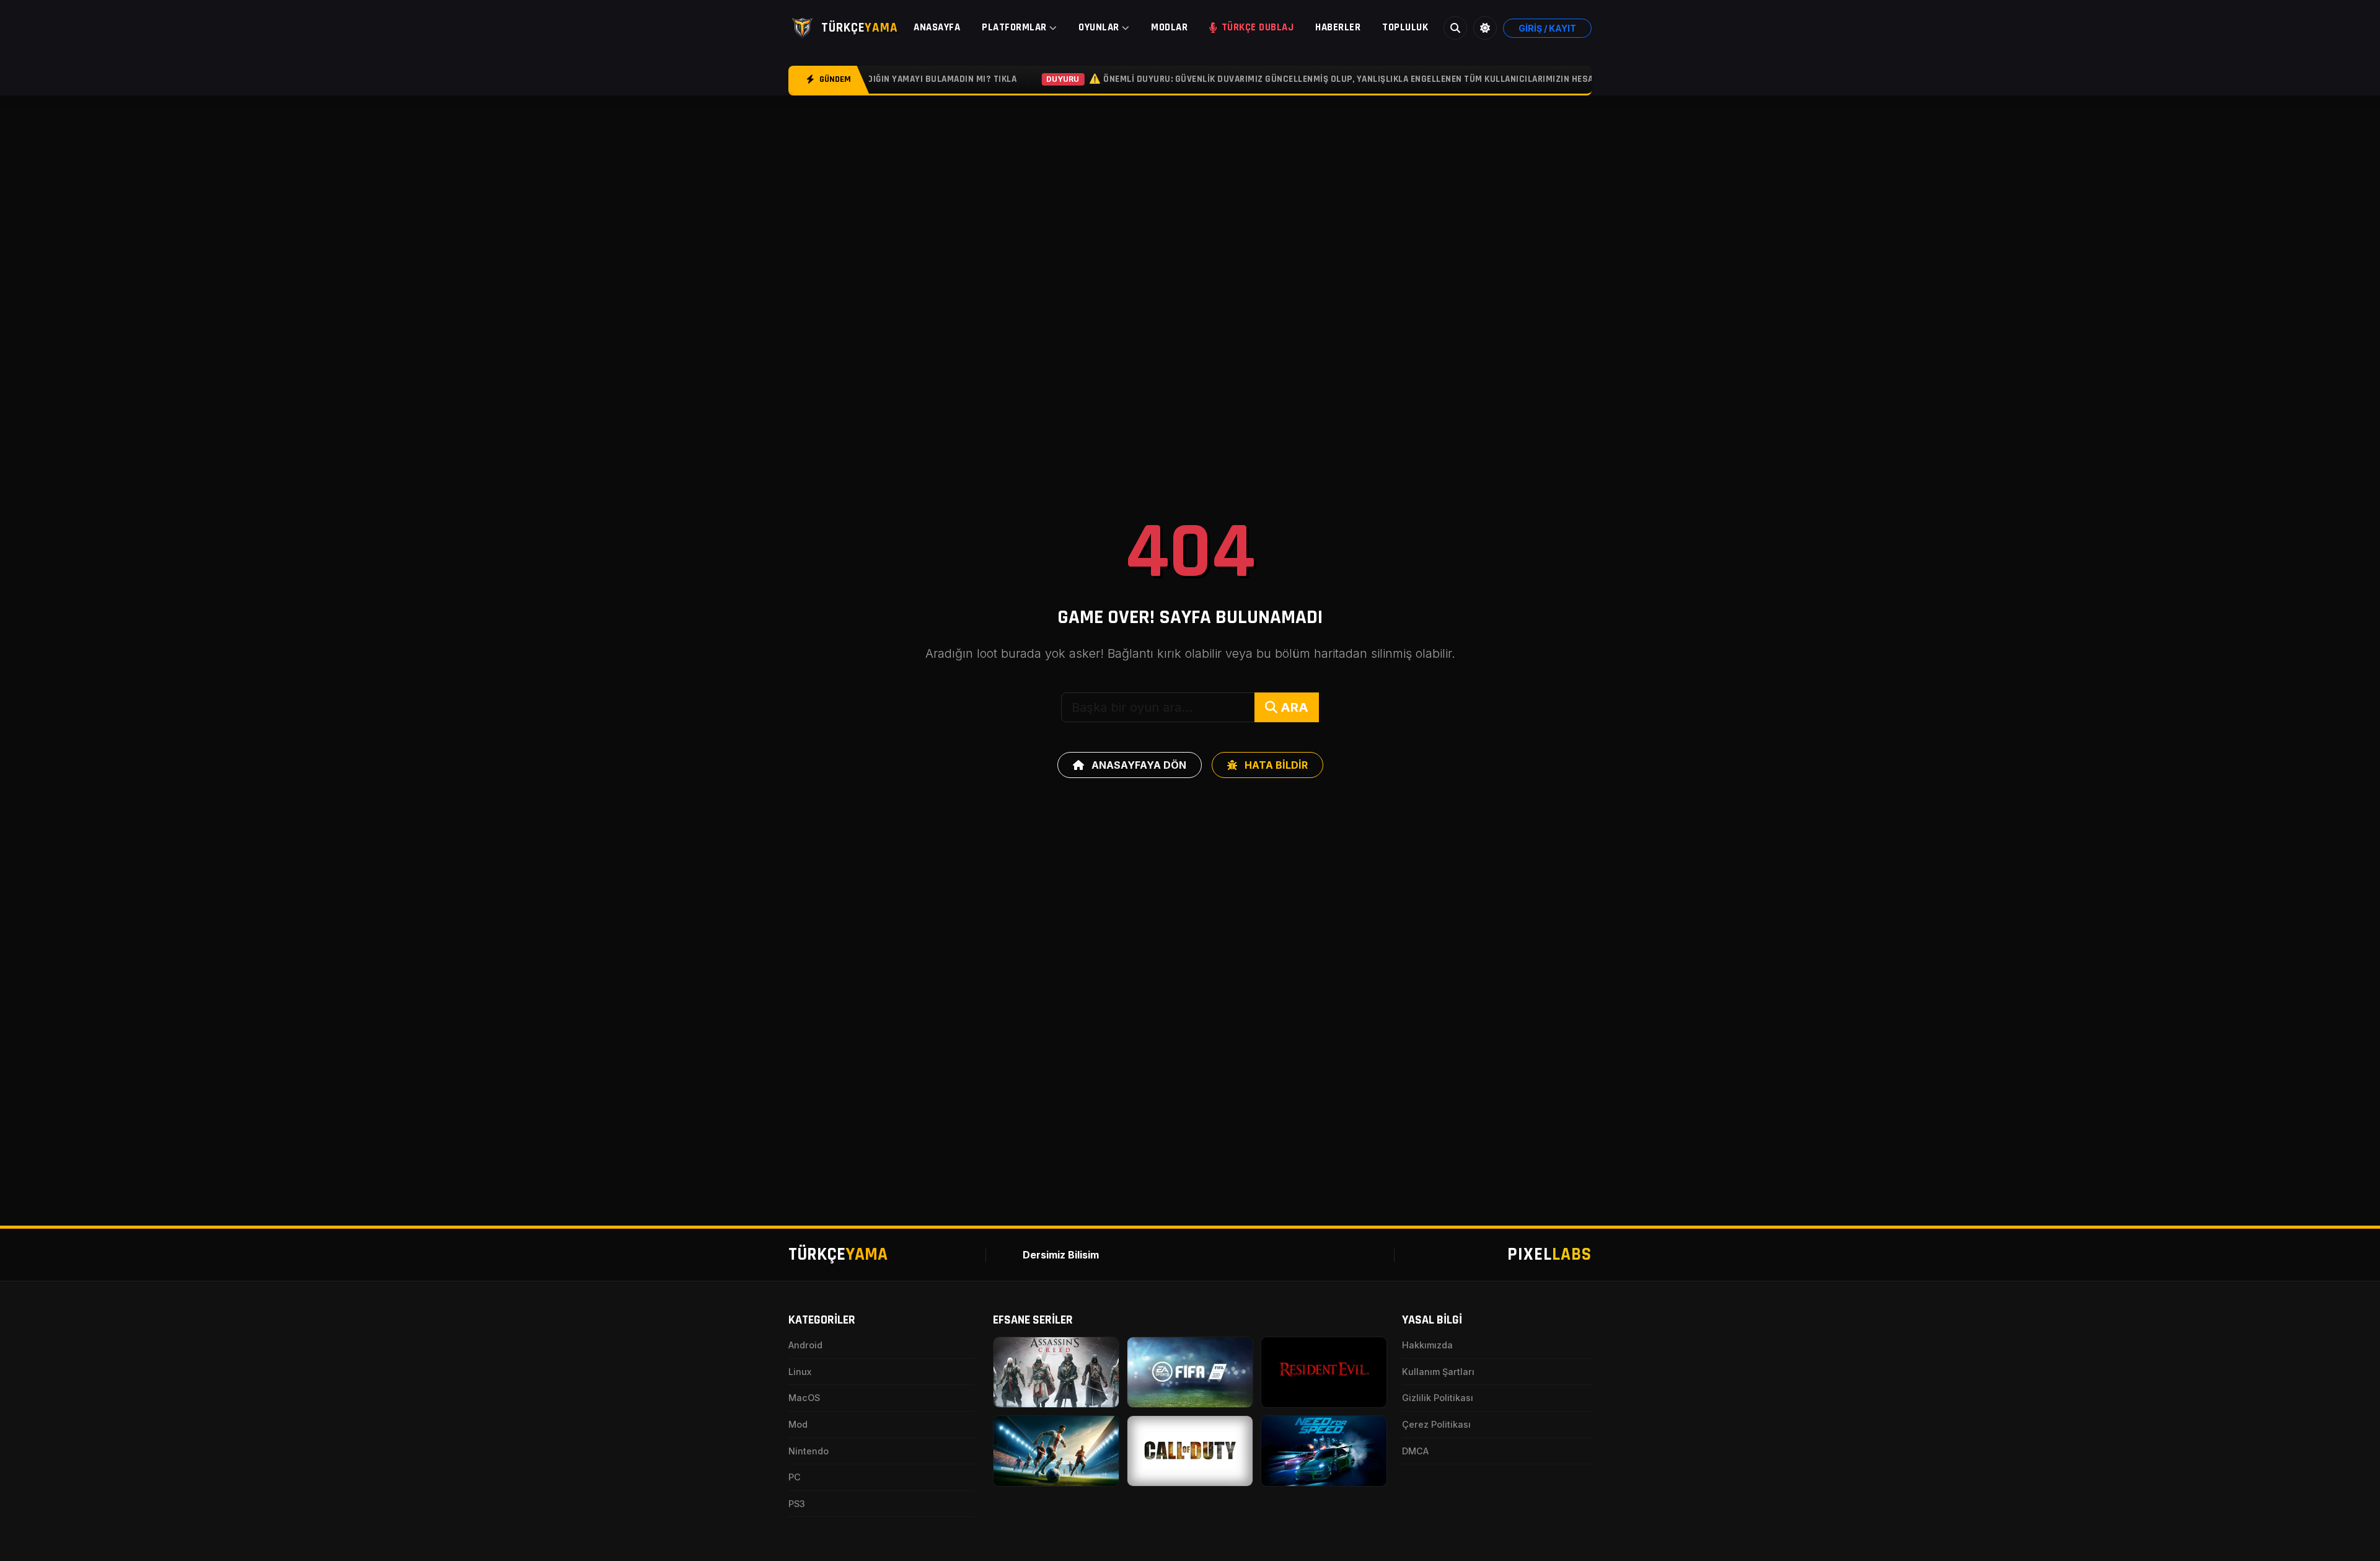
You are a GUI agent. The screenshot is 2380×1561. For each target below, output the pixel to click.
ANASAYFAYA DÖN (1138, 765)
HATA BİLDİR (1275, 765)
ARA (1293, 707)
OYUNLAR (1099, 27)
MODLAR (1169, 27)
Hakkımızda (1427, 1345)
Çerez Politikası (1436, 1424)
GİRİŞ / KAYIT (1547, 28)
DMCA (1415, 1451)
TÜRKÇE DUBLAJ (1258, 27)
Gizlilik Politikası (1438, 1398)
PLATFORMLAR (1014, 27)
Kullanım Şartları (1438, 1372)
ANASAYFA (937, 27)
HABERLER (1338, 27)
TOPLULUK (1405, 27)
